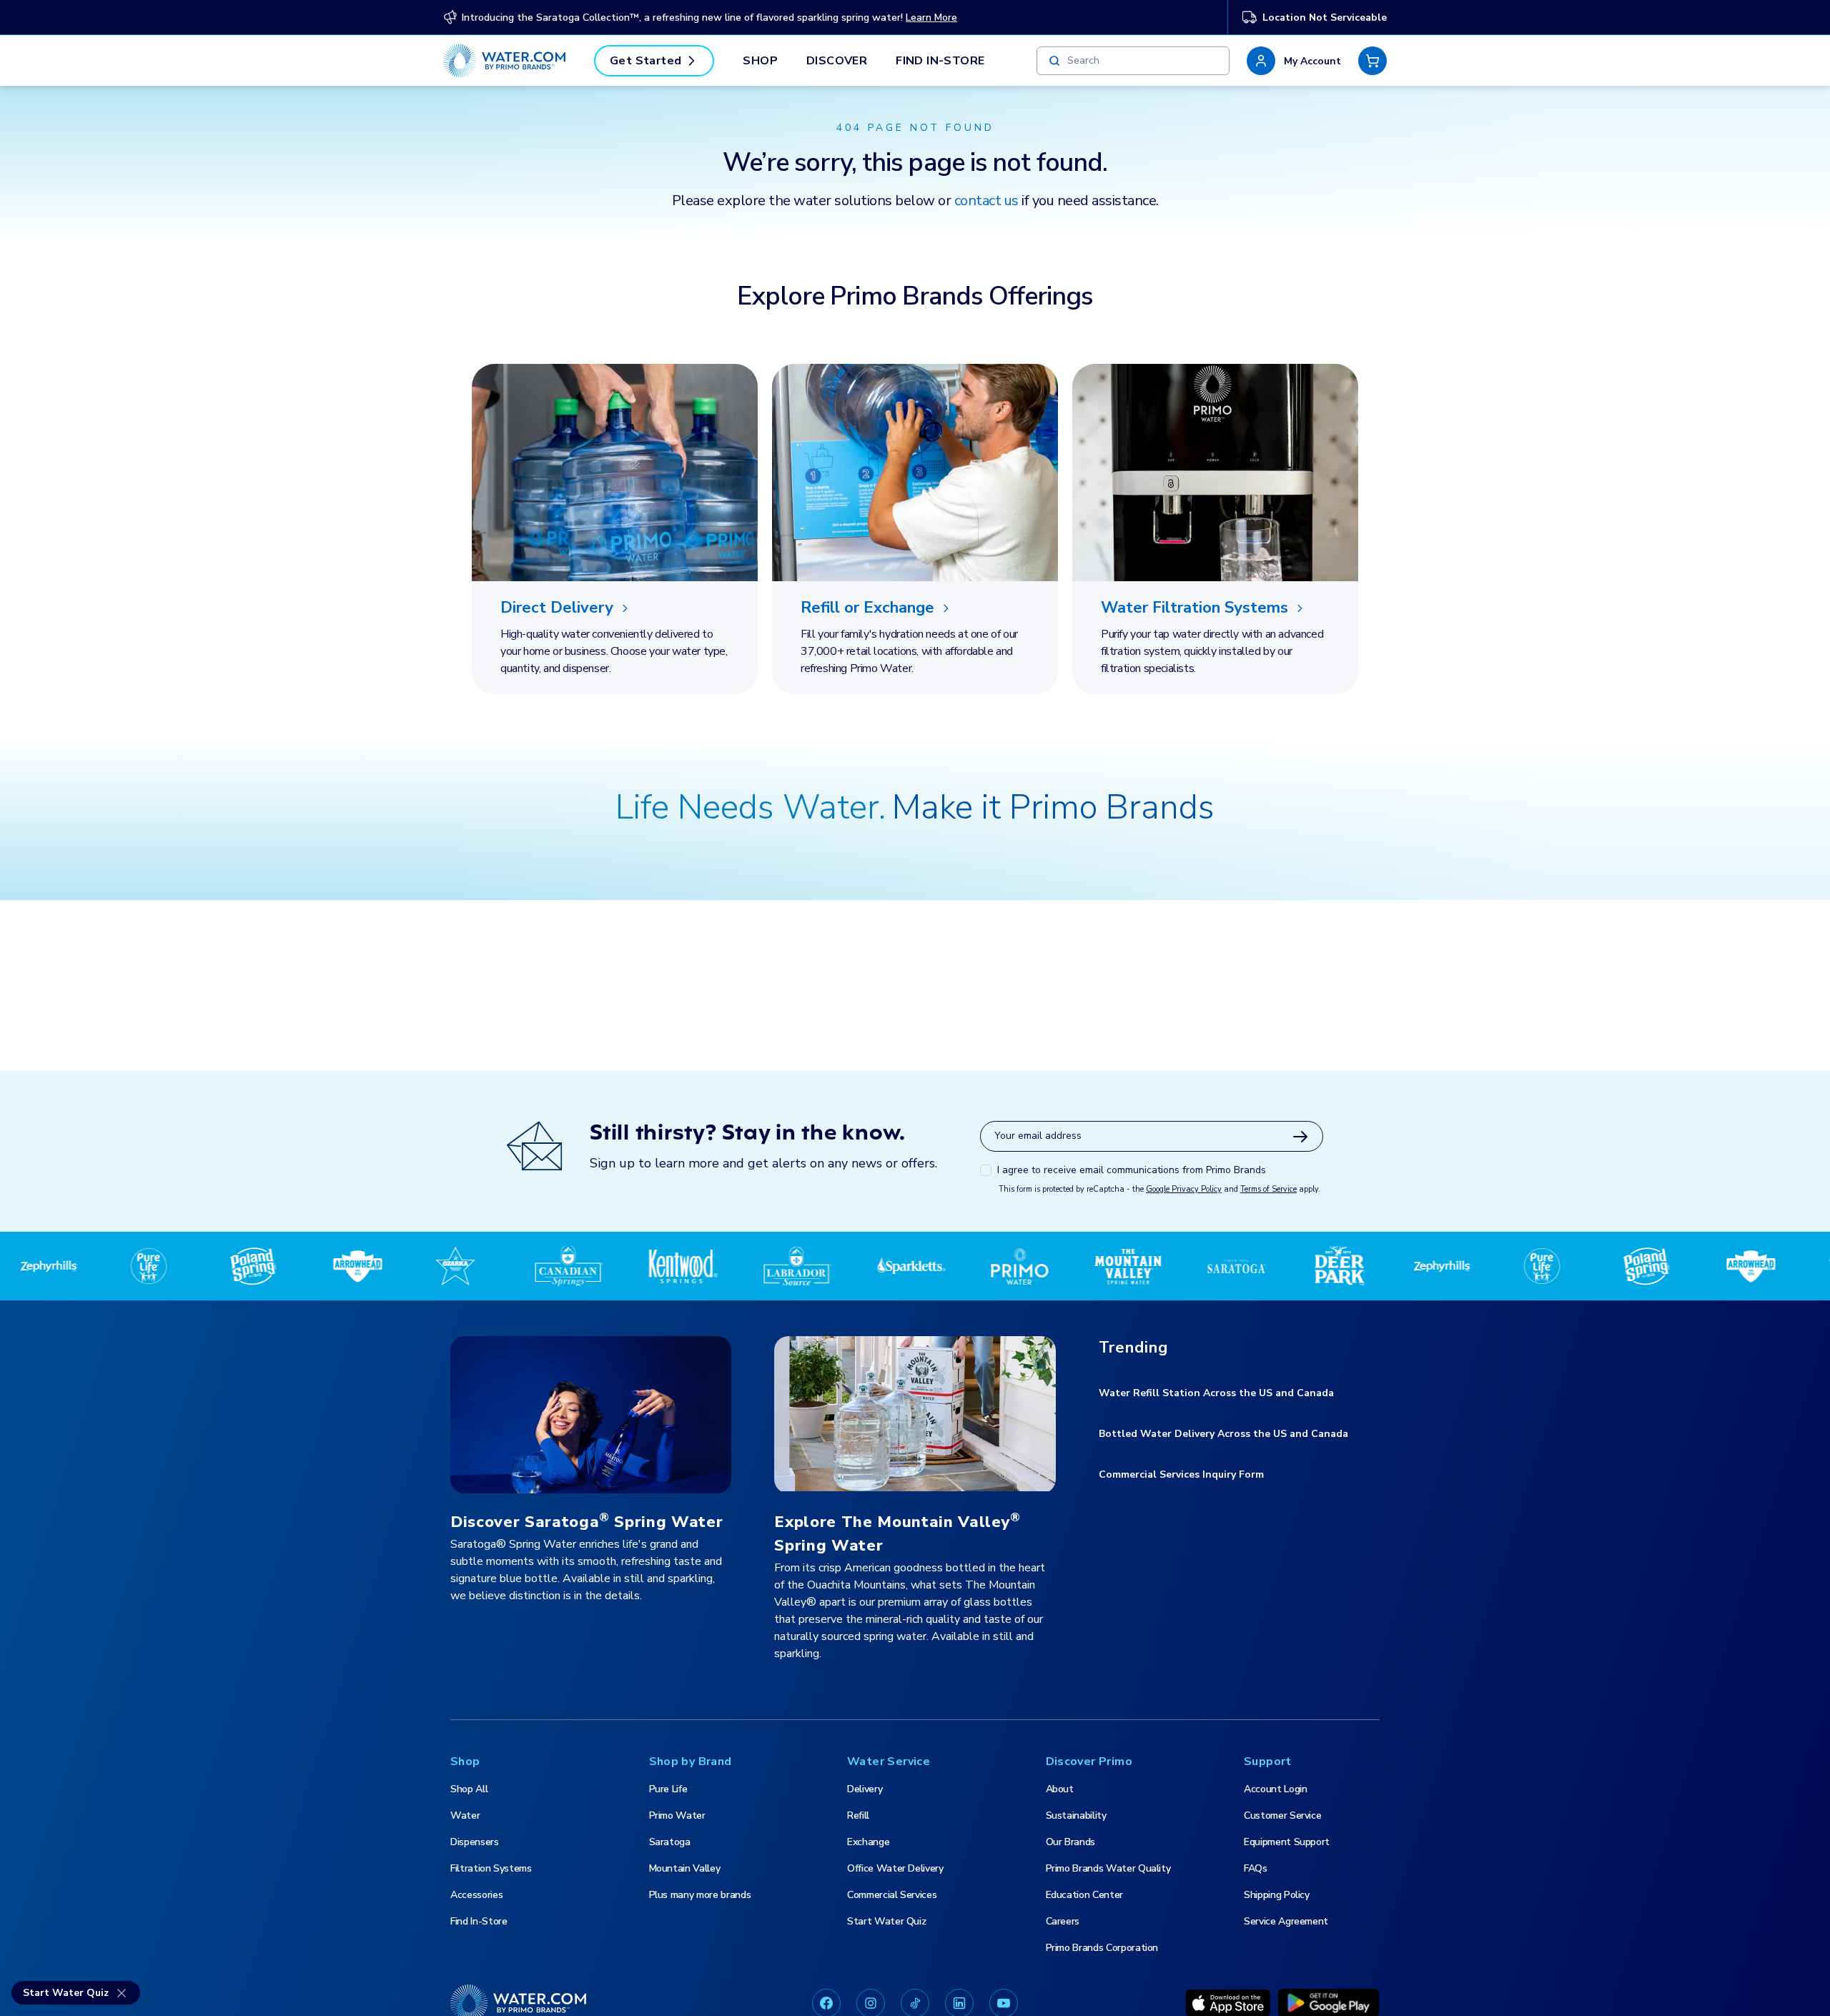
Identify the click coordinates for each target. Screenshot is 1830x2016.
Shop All (469, 1789)
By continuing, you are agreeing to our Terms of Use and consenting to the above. (543, 2001)
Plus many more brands (700, 1895)
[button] (1294, 61)
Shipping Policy (1277, 1895)
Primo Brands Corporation (1102, 1948)
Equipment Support (1287, 1842)
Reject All (1412, 1982)
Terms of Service (1268, 1189)
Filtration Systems (491, 1868)
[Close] (1807, 1982)
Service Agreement (1286, 1921)
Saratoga (670, 1842)
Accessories (476, 1895)
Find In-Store (940, 61)
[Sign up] (1300, 1137)
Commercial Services (892, 1895)
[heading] (615, 608)
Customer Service (1282, 1815)
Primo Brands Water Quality (1108, 1868)
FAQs (1256, 1868)
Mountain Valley (685, 1868)
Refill (858, 1815)
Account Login (1275, 1789)
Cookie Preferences (1306, 1982)
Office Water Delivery (895, 1868)
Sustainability (1076, 1815)
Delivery (865, 1789)
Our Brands (1071, 1842)
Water (465, 1815)
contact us (986, 201)
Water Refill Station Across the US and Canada (1216, 1393)
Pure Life (668, 1789)
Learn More (931, 18)
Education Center (1084, 1895)
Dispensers (475, 1842)
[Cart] (1372, 61)
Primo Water (677, 1815)
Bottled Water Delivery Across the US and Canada (1223, 1434)
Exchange (868, 1842)
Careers (1063, 1921)
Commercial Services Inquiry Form (1181, 1474)
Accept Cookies (1510, 1982)
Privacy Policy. (318, 2001)
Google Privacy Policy (1184, 1189)
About (1060, 1789)
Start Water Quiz (886, 1921)
